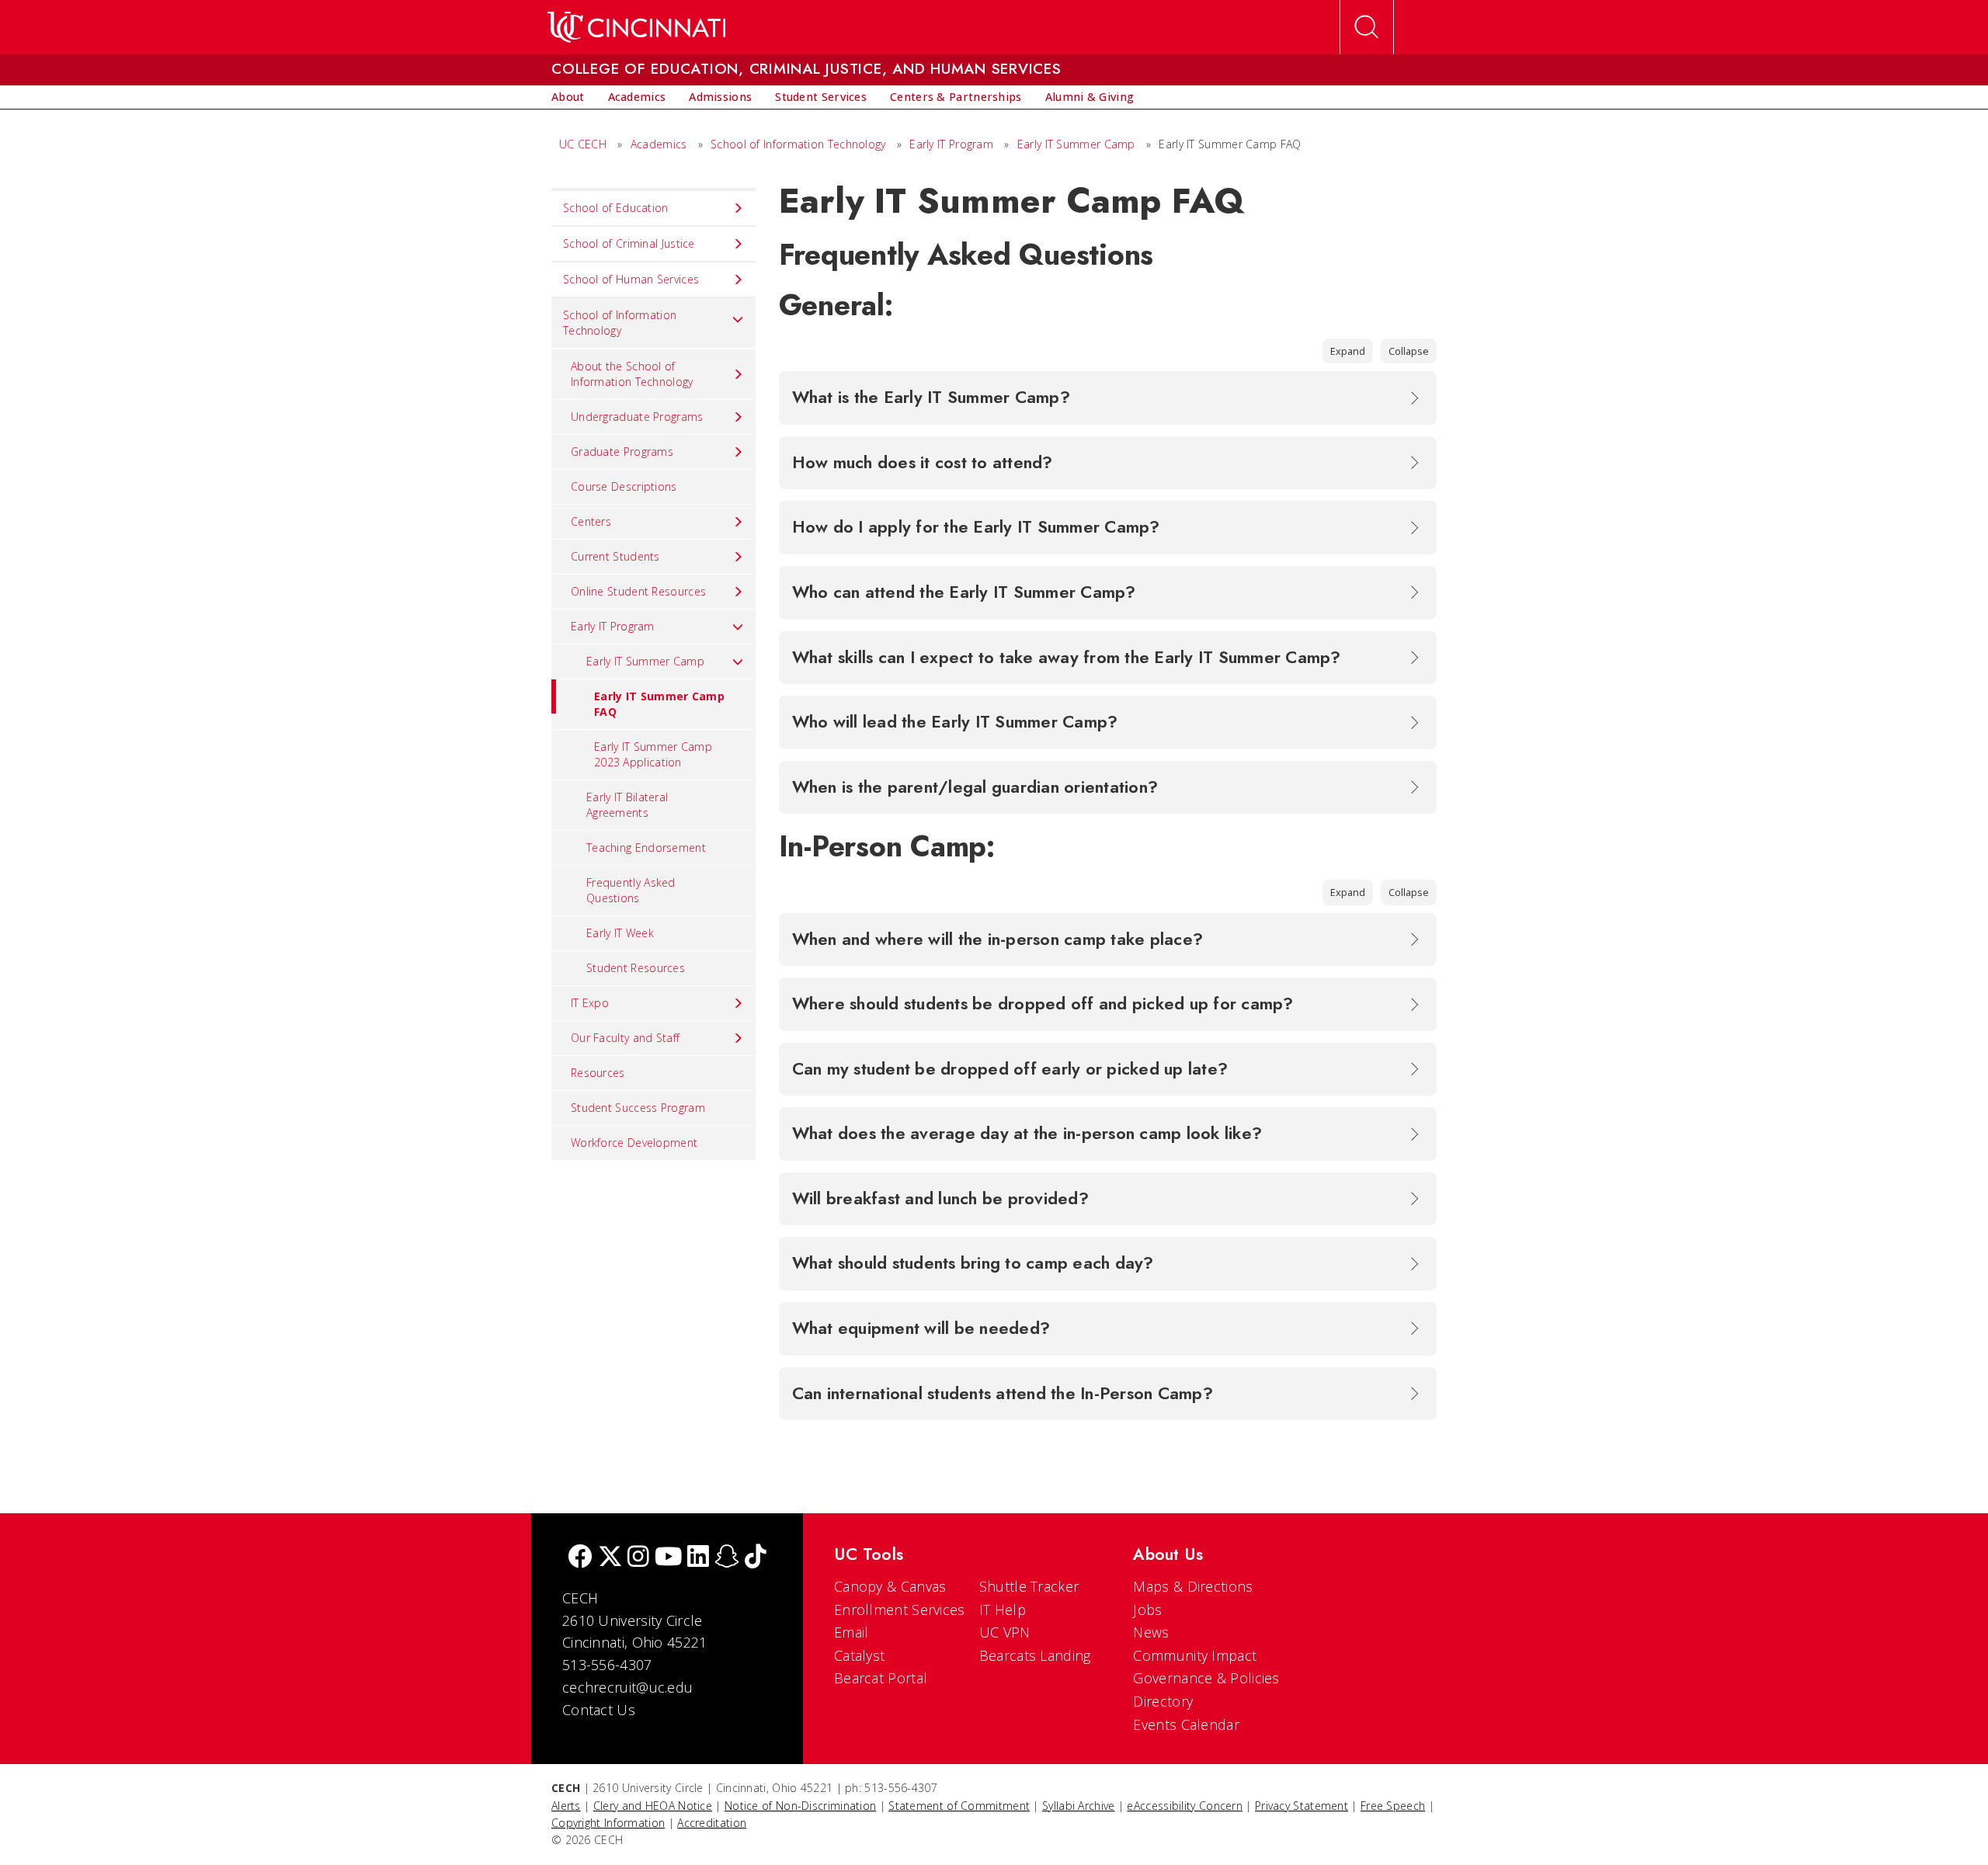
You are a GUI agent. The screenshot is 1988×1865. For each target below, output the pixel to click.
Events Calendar (1186, 1724)
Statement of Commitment (959, 1806)
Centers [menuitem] (591, 521)
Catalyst (859, 1655)
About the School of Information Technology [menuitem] (632, 374)
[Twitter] (610, 1558)
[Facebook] (580, 1558)
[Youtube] (668, 1558)
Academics (659, 144)
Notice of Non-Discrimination (800, 1806)
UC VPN (1005, 1632)
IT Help (1003, 1610)
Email (852, 1632)
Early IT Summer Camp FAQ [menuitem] (659, 704)
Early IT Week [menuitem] (620, 933)
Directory (1163, 1701)
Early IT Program (951, 144)
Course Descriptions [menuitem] (624, 486)
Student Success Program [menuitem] (638, 1108)
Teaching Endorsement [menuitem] (646, 847)
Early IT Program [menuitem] (613, 626)
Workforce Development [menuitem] (634, 1143)
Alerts (566, 1806)
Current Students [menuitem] (615, 556)
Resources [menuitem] (598, 1073)
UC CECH (583, 144)
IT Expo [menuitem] (590, 1003)
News (1151, 1632)
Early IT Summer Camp (1078, 144)
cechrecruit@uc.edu (627, 1687)
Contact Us (599, 1710)
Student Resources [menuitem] (636, 968)
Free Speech (1393, 1806)
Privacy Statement (1302, 1806)
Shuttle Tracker (1029, 1586)
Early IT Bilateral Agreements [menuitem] (627, 805)
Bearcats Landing (1035, 1655)
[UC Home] (636, 27)
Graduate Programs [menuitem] (622, 451)
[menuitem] (568, 97)
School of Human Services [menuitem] (631, 279)
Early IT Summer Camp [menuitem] (645, 661)
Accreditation (712, 1823)
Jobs (1147, 1610)
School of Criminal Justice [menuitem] (629, 243)
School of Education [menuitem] (616, 208)
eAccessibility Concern (1185, 1806)
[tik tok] (756, 1558)
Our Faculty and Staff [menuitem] (625, 1038)
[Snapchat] (727, 1558)
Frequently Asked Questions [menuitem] (631, 890)
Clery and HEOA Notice (653, 1806)
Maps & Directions (1193, 1586)
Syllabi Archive (1079, 1806)
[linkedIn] (698, 1558)
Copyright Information (608, 1823)
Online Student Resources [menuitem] (638, 591)
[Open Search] (1367, 27)
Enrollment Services (900, 1610)
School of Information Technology (798, 144)
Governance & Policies (1206, 1678)
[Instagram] (638, 1558)
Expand (1348, 351)
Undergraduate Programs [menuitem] (637, 417)
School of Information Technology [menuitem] (620, 323)
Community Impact (1195, 1655)
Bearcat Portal (881, 1678)
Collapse (1409, 351)
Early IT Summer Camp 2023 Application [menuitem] (653, 754)
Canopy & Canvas (890, 1586)
